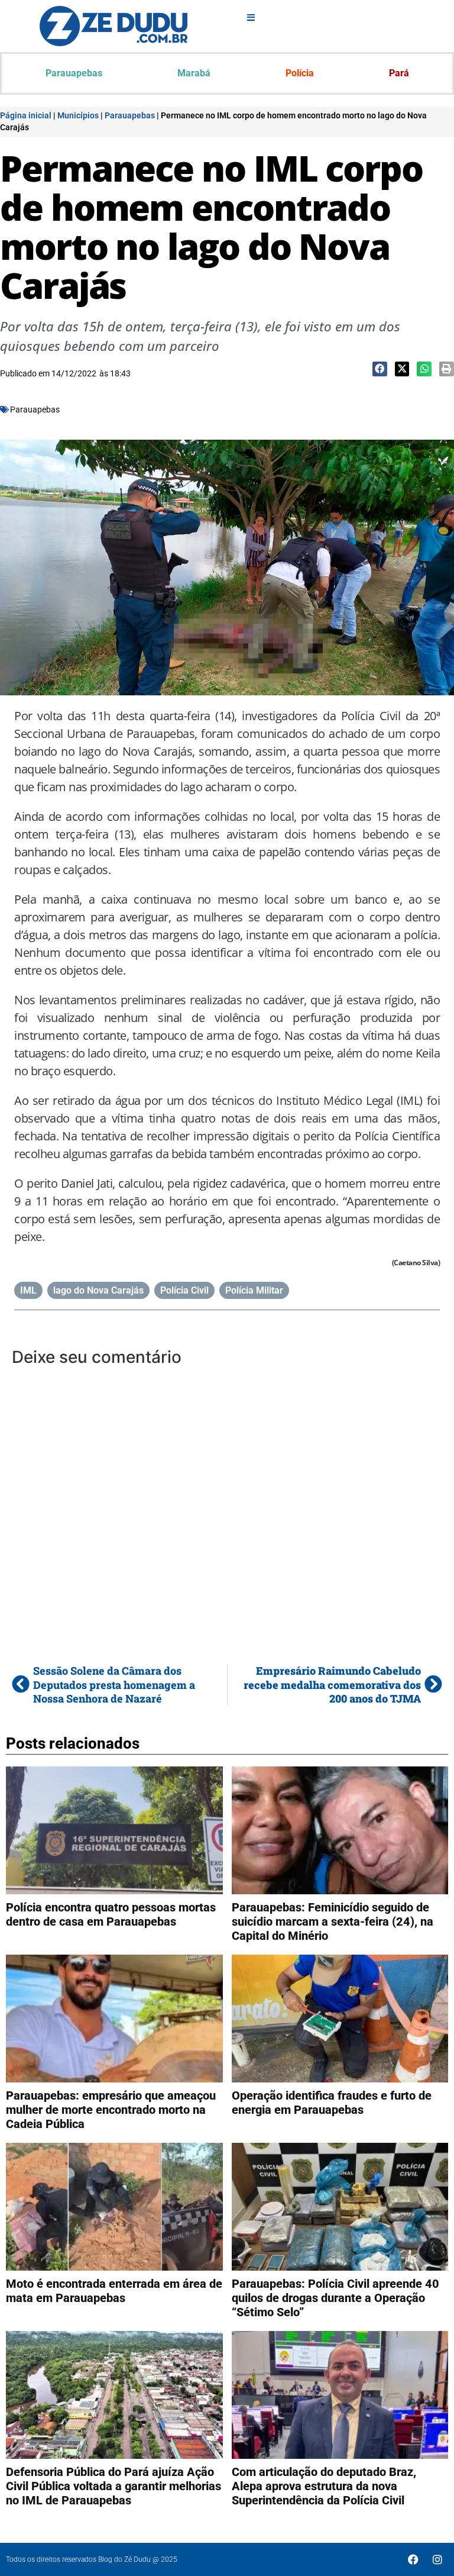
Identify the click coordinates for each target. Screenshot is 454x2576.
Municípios (78, 115)
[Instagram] (437, 2559)
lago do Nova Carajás (98, 1290)
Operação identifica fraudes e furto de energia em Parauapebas (332, 2103)
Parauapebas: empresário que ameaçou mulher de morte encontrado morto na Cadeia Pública (111, 2110)
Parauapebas (74, 73)
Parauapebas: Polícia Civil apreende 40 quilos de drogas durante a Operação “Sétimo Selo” (335, 2298)
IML (28, 1290)
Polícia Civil (184, 1290)
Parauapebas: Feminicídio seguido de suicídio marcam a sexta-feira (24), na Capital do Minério (333, 1921)
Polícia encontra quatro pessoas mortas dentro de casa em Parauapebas (111, 1914)
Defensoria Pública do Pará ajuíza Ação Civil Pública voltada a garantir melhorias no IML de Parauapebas (113, 2486)
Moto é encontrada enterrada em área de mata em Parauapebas (114, 2291)
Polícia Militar (254, 1290)
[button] (380, 369)
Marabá (194, 73)
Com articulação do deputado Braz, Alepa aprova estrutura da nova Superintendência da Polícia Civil (324, 2486)
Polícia (300, 73)
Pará (399, 73)
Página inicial (26, 115)
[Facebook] (413, 2559)
